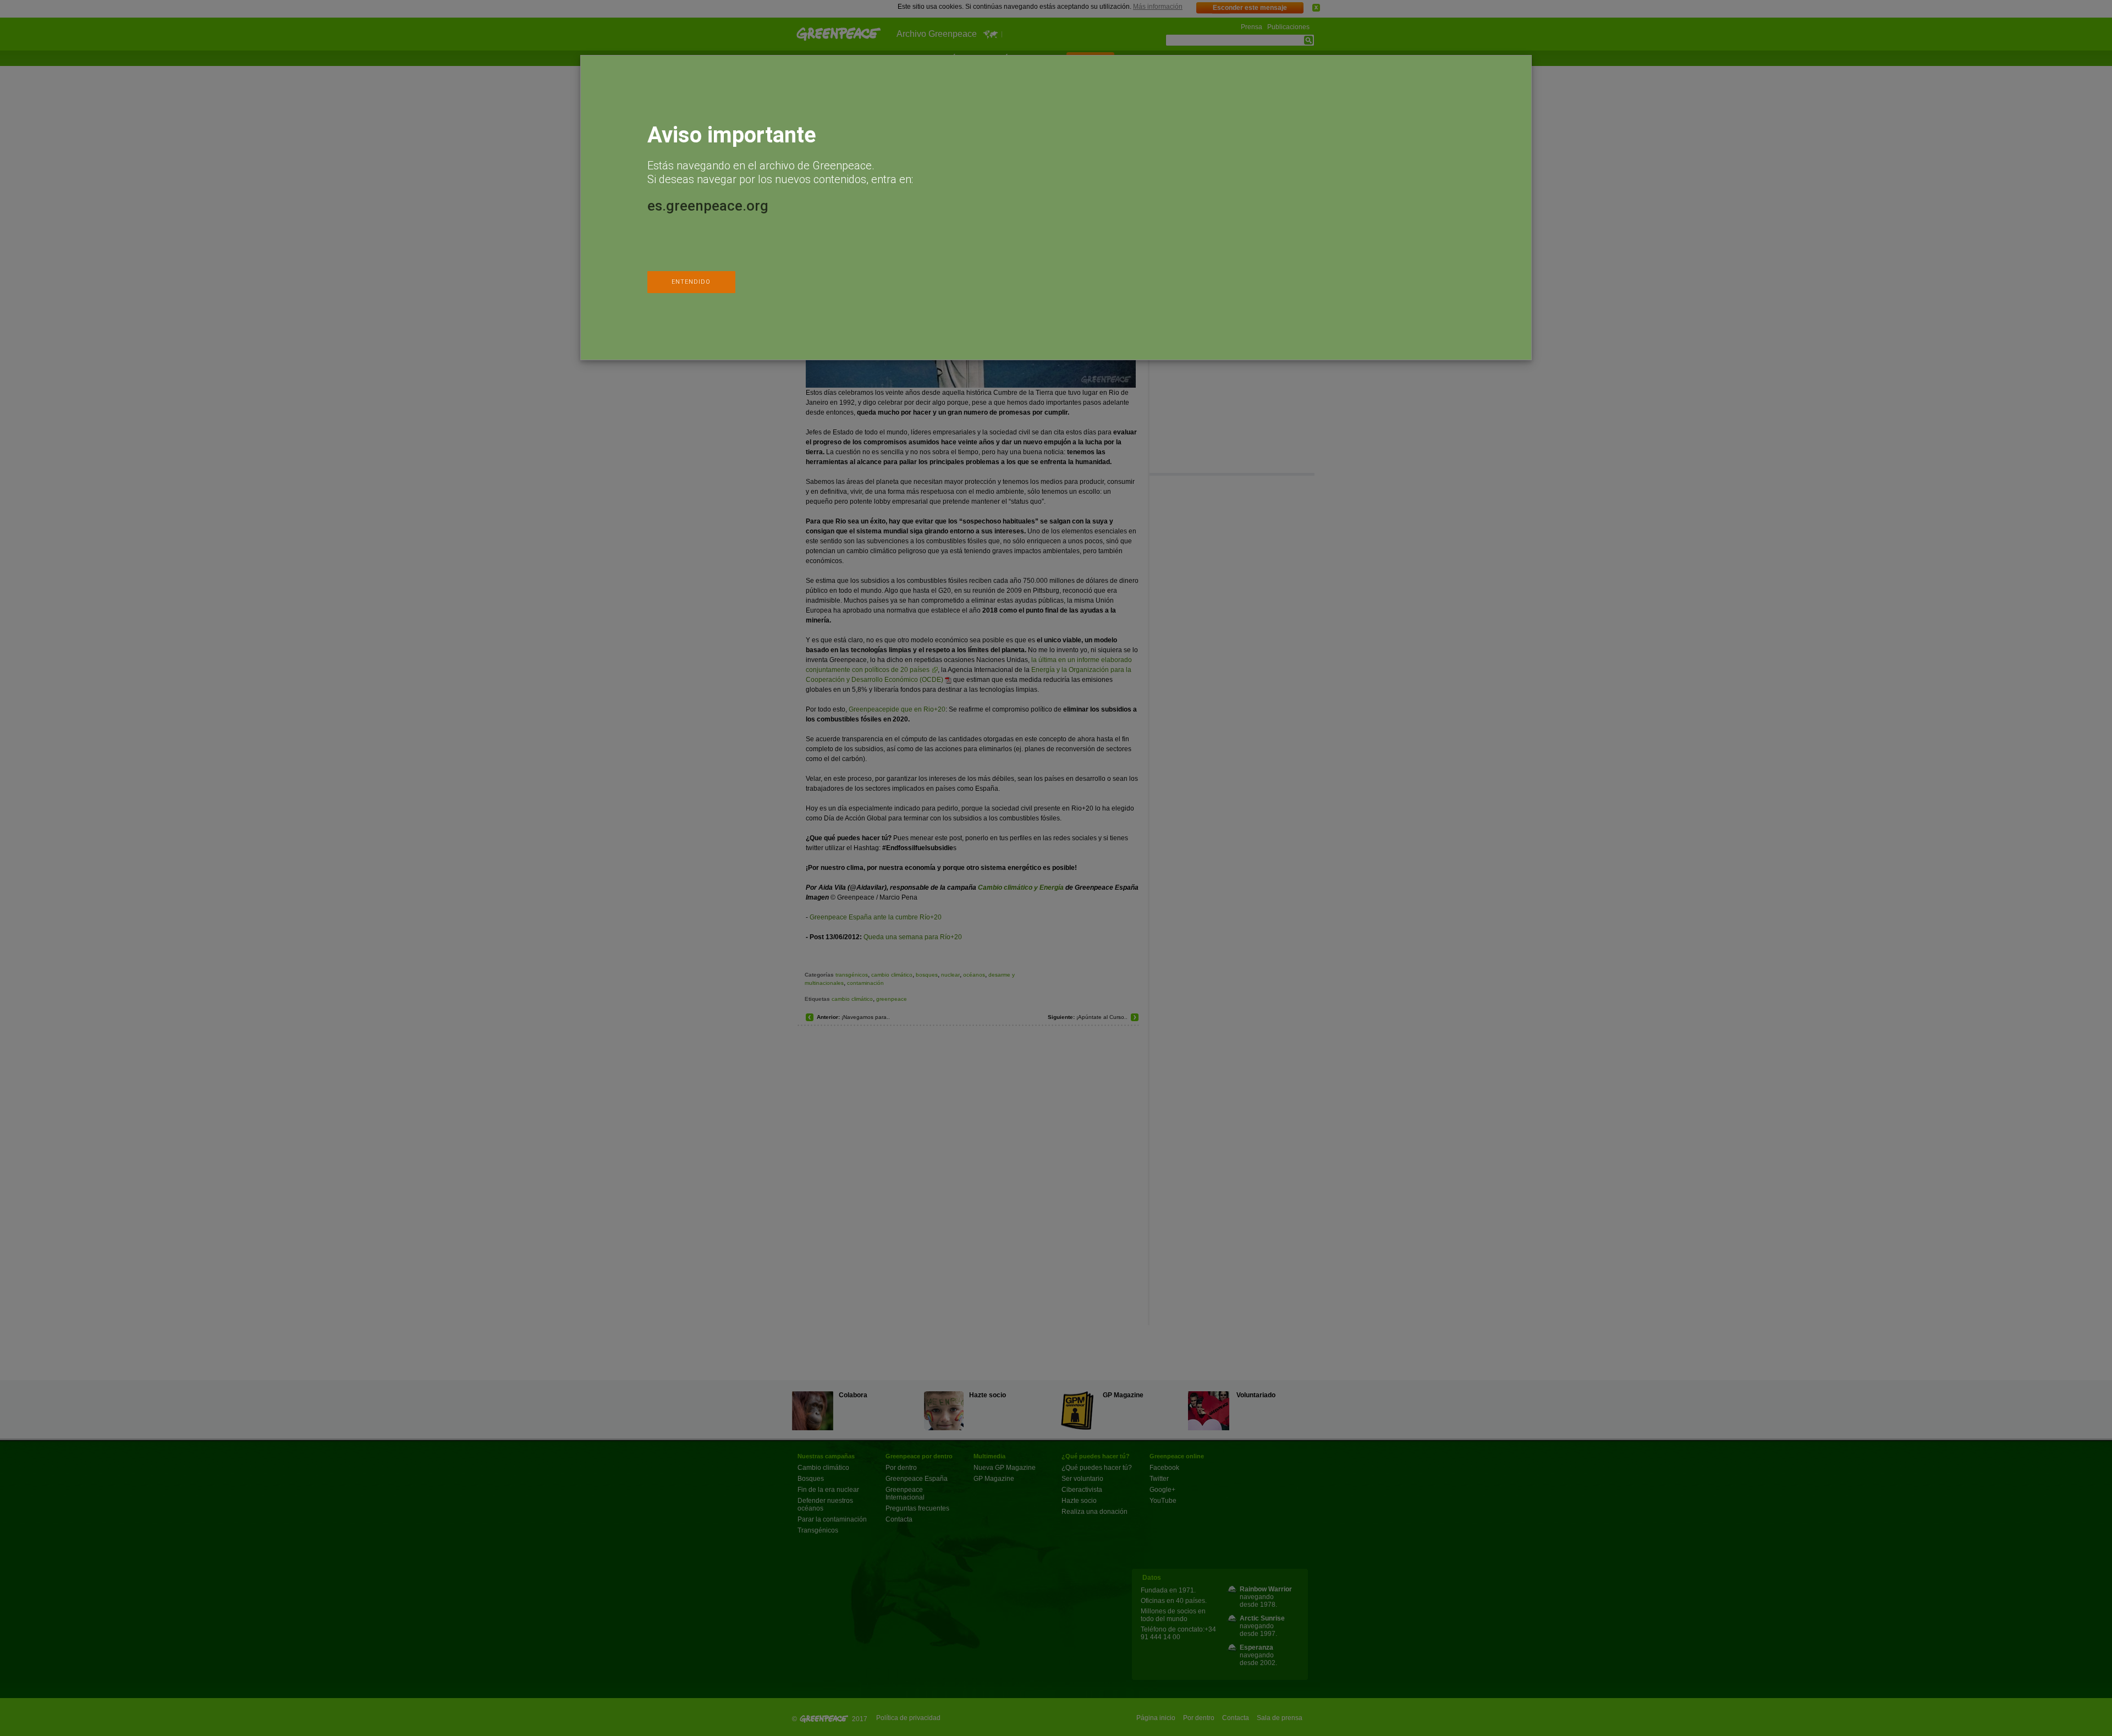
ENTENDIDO (691, 282)
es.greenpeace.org (708, 206)
